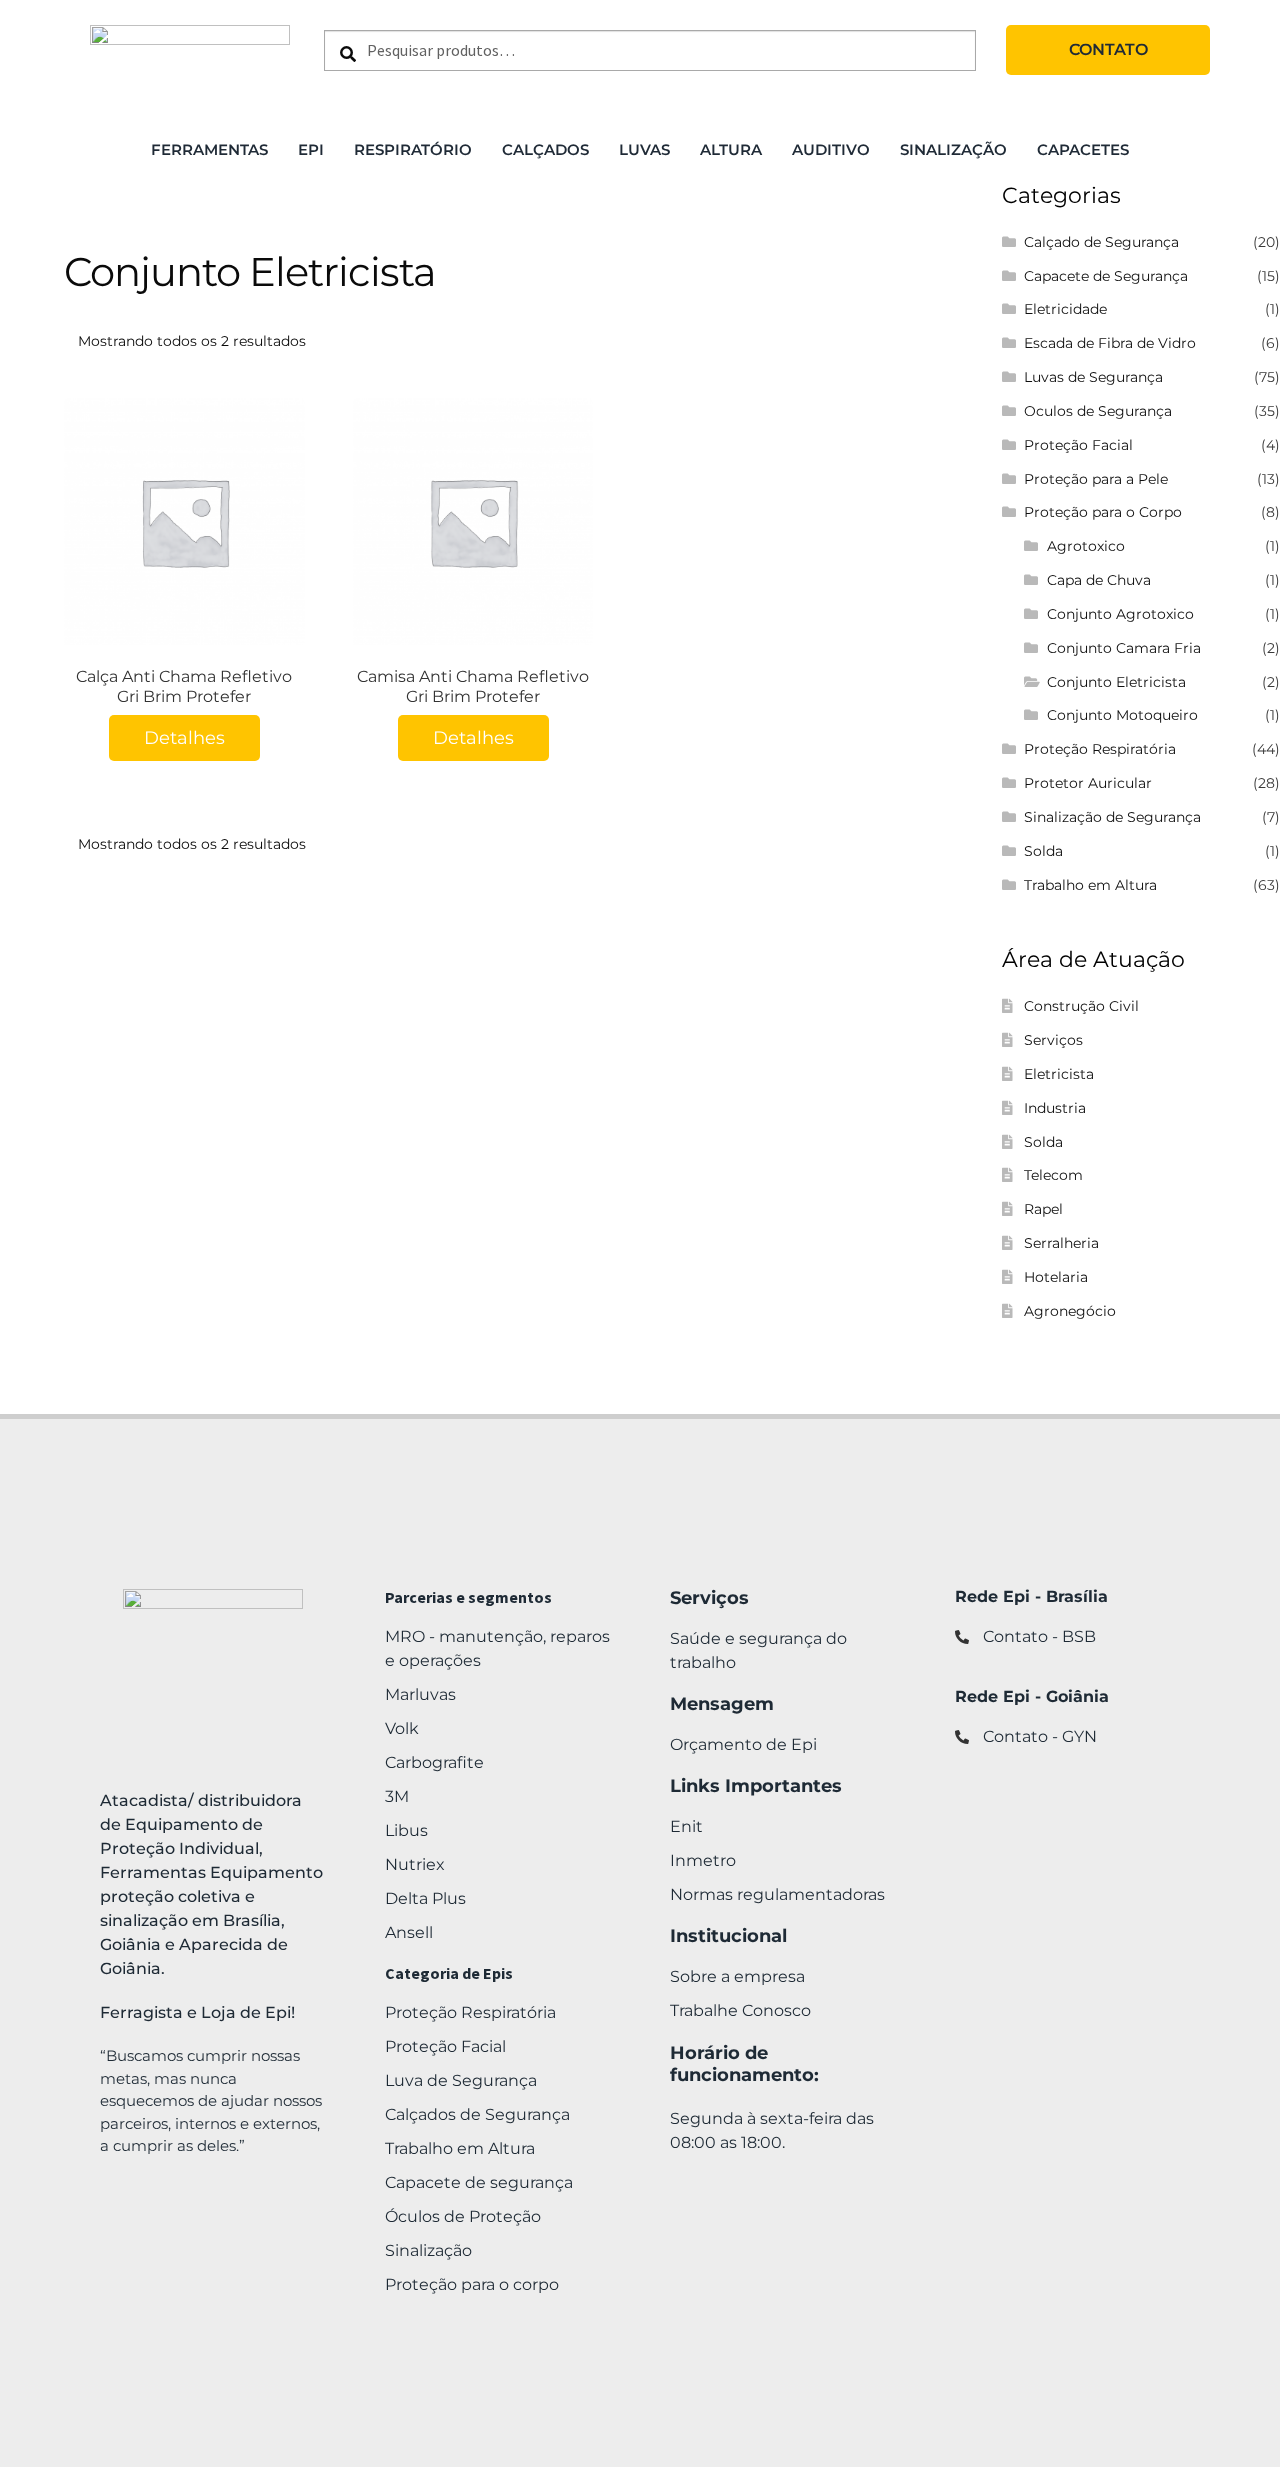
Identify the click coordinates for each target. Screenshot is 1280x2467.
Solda (1043, 851)
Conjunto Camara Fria (1124, 648)
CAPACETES (1083, 149)
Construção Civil (1081, 1006)
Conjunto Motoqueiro (1122, 715)
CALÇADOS (545, 149)
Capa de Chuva (1099, 580)
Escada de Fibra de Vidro (1110, 343)
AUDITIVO (831, 149)
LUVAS (644, 149)
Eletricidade (1065, 309)
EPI (311, 149)
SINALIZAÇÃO (953, 149)
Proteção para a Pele (1096, 479)
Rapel (1043, 1209)
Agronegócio (1070, 1311)
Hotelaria (1056, 1277)
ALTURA (731, 149)
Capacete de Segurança (1106, 276)
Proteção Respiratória (1100, 749)
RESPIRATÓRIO (413, 149)
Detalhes (184, 738)
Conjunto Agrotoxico (1120, 614)
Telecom (1053, 1175)
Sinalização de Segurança (1112, 817)
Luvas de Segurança (1093, 377)
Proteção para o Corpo (1103, 512)
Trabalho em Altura (1090, 885)
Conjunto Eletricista (1116, 682)
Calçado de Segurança (1101, 242)
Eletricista (1059, 1074)
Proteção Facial (1078, 445)
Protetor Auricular (1088, 783)
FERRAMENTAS (209, 149)
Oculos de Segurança (1098, 411)
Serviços (1053, 1040)
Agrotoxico (1086, 546)
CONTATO (1108, 49)
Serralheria (1061, 1243)
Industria (1055, 1108)
